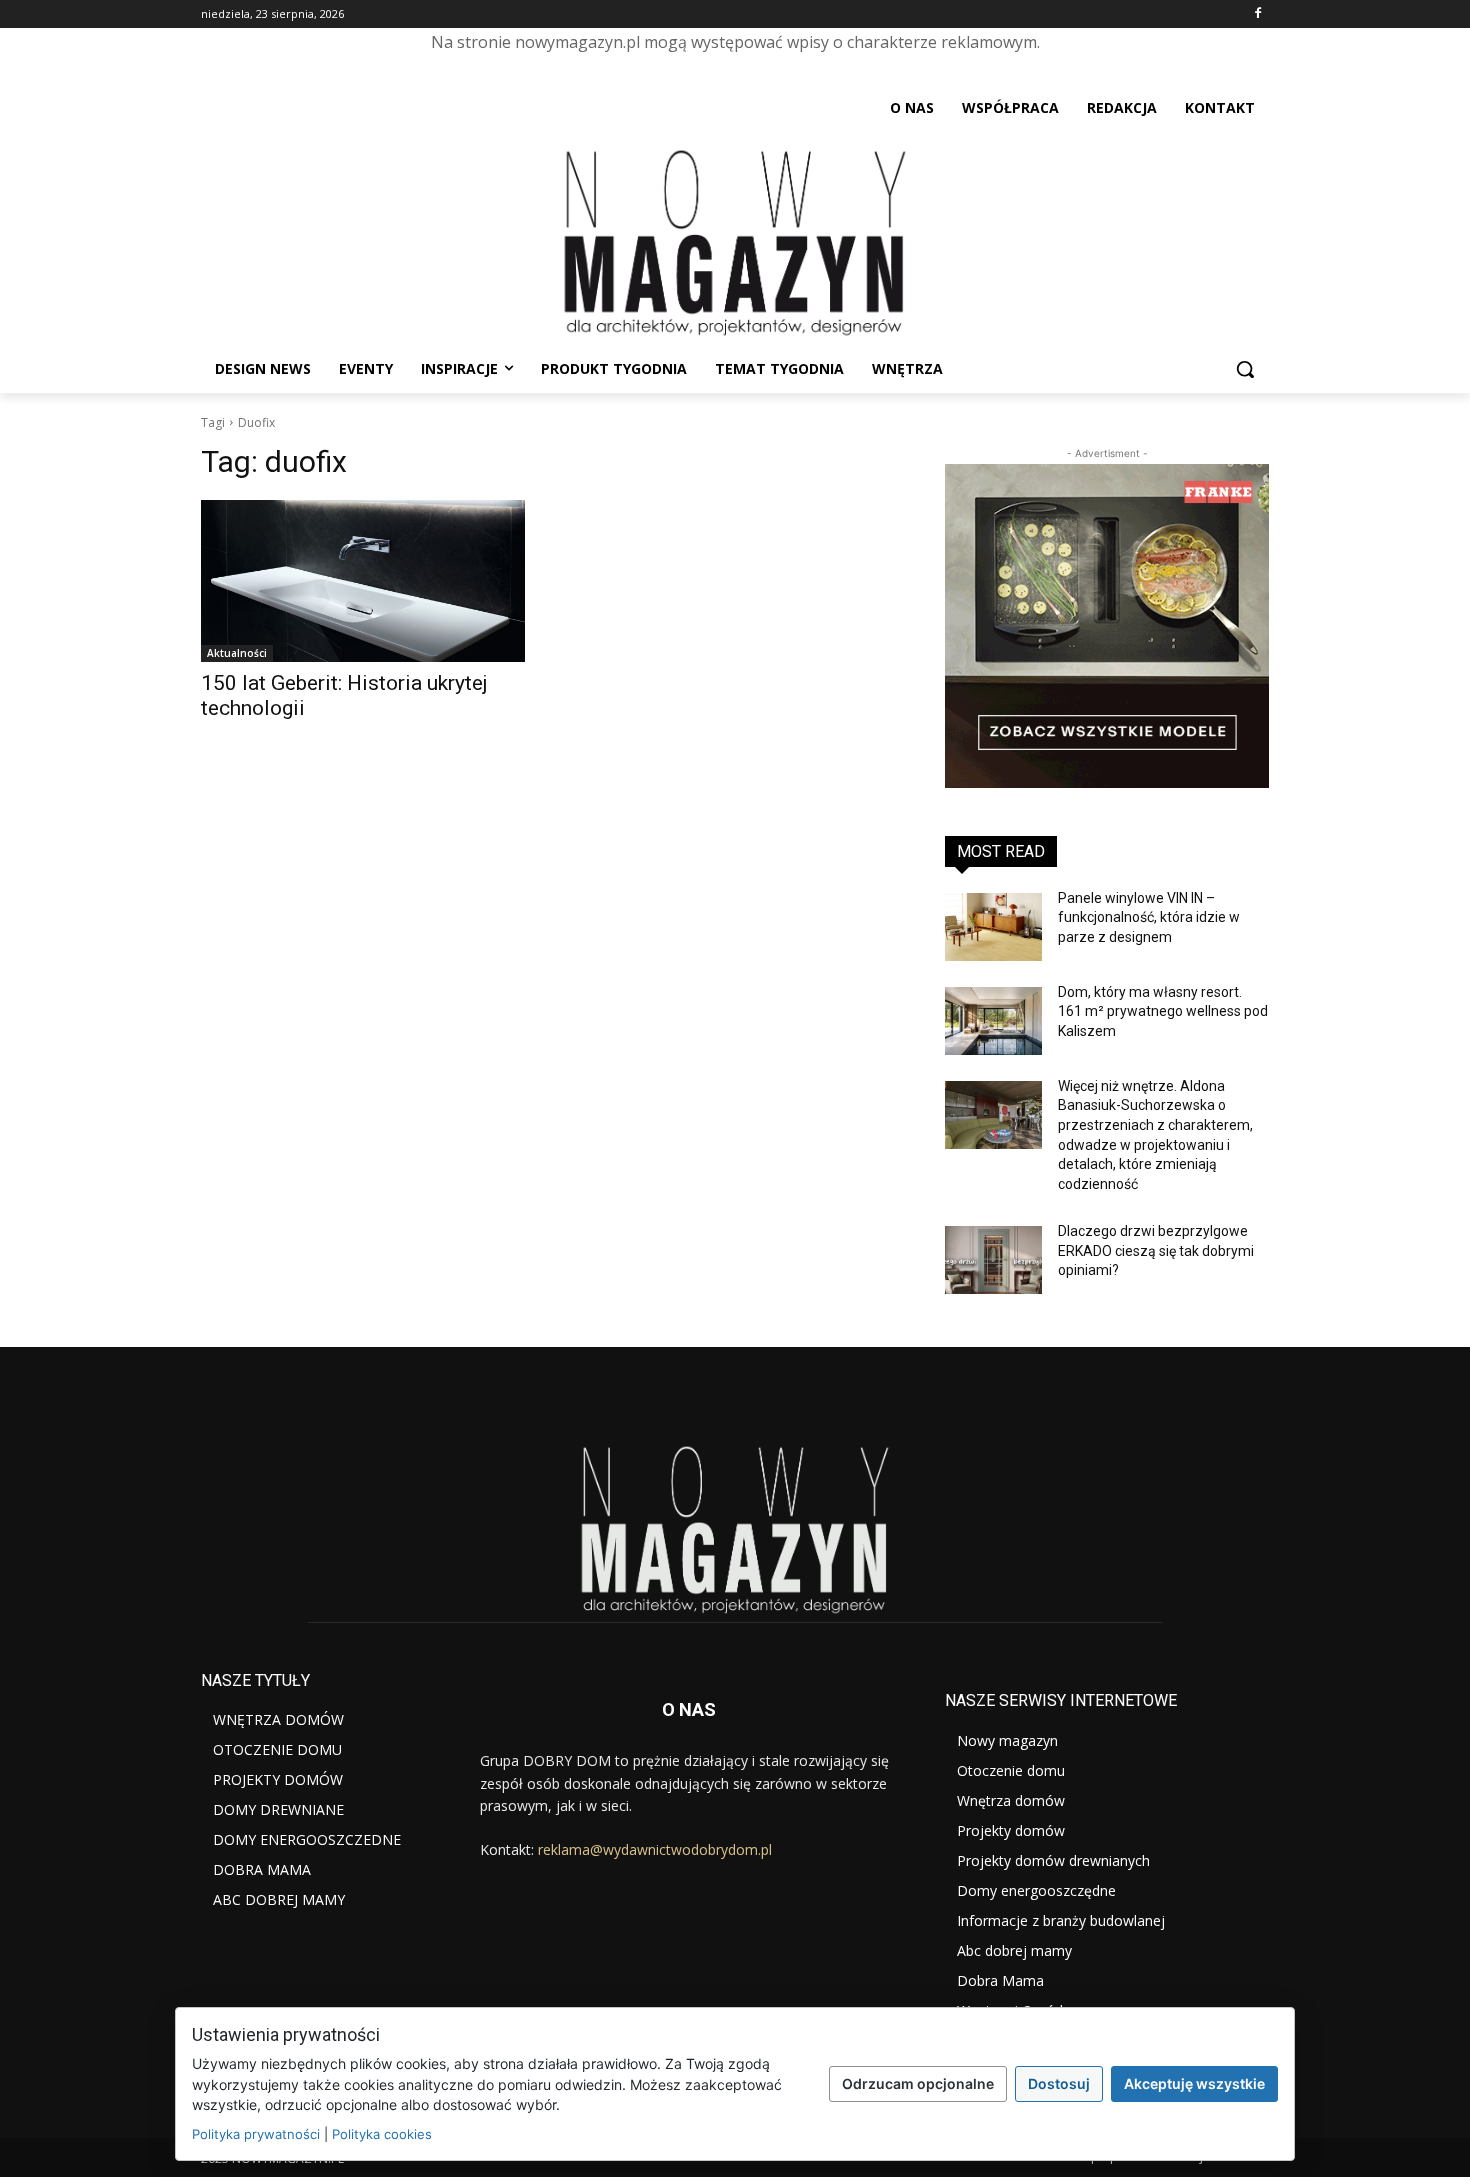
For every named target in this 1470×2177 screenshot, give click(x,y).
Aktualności (237, 653)
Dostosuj (1059, 2083)
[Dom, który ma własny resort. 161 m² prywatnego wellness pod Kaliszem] (993, 1021)
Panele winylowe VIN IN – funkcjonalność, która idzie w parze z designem (1149, 917)
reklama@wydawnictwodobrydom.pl (655, 1849)
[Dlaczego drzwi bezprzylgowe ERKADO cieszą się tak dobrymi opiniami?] (993, 1260)
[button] (1245, 369)
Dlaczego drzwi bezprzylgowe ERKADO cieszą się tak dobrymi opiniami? (1156, 1250)
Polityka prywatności (256, 2134)
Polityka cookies (382, 2134)
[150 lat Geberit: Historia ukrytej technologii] (363, 581)
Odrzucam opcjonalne (918, 2083)
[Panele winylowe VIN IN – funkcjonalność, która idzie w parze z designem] (993, 927)
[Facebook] (1257, 14)
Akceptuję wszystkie (1194, 2083)
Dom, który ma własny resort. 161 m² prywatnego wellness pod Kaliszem (1163, 1011)
